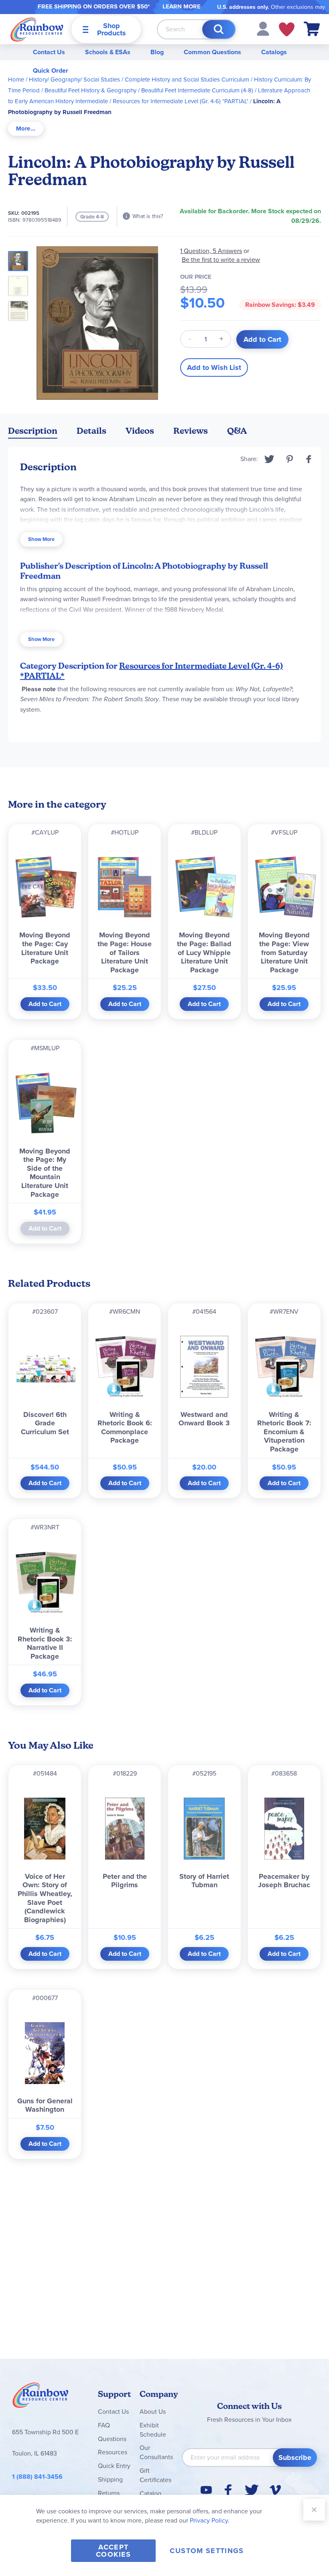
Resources (113, 2452)
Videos (140, 431)
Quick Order (51, 70)
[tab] (26, 129)
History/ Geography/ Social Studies (74, 80)
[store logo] (37, 29)
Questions (112, 2439)
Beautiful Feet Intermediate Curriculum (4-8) (197, 90)
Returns (109, 2493)
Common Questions (212, 52)
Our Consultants (156, 2452)
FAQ (104, 2425)
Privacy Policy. (210, 2520)
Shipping (110, 2479)
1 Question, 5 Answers (211, 251)
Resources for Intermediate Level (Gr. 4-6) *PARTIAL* (181, 101)
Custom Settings (207, 2551)
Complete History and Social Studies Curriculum (187, 80)
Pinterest (290, 459)
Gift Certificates (155, 2475)
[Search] (219, 29)
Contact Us (49, 52)
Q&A (237, 431)
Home (16, 80)
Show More (41, 539)
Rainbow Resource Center (41, 2397)
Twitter (269, 459)
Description (33, 431)
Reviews (191, 431)
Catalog (150, 2493)
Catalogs (274, 52)
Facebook (309, 459)
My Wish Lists (287, 29)
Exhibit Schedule (153, 2430)
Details (91, 431)
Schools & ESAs (108, 52)
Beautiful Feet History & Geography (90, 90)
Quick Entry (114, 2466)
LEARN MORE (182, 6)
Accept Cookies (113, 2551)
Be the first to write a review (221, 260)
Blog (157, 52)
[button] (263, 28)
